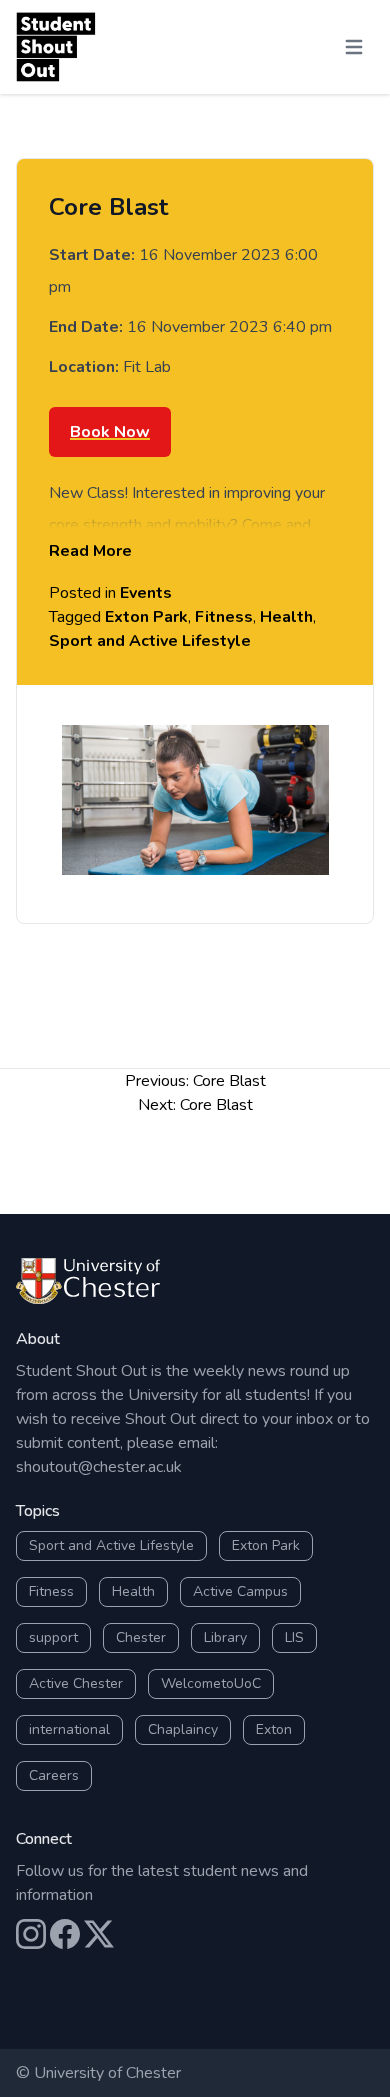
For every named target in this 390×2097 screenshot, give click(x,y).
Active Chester (76, 1683)
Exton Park (146, 617)
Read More (90, 551)
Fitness (224, 617)
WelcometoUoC (211, 1683)
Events (146, 593)
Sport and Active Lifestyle (150, 641)
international (69, 1729)
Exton (274, 1729)
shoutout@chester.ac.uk (99, 1467)
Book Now (110, 432)
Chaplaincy (183, 1729)
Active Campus (240, 1591)
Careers (54, 1775)
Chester (141, 1637)
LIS (294, 1637)
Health (286, 617)
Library (225, 1637)
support (53, 1637)
